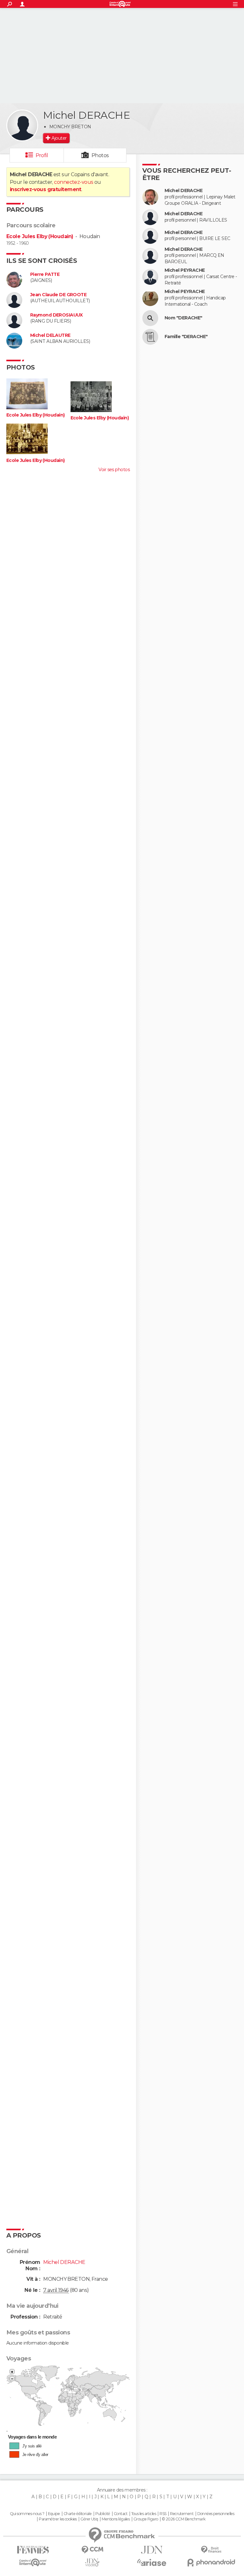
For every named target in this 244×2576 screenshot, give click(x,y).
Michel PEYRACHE (185, 270)
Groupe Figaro (146, 2519)
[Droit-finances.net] (211, 2550)
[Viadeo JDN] (92, 2563)
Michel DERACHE (183, 191)
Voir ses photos (114, 470)
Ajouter (59, 138)
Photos (100, 155)
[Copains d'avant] (33, 2563)
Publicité (103, 2514)
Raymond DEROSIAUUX (57, 315)
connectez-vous (74, 182)
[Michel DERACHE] (22, 125)
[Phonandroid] (211, 2563)
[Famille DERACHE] (150, 337)
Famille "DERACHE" (186, 337)
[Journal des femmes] (33, 2550)
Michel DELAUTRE (50, 335)
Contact (121, 2514)
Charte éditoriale (78, 2514)
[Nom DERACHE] (150, 318)
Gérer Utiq (89, 2519)
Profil (42, 155)
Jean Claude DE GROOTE (58, 295)
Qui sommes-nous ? (27, 2514)
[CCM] (92, 2550)
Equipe (54, 2514)
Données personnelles (216, 2514)
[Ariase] (152, 2562)
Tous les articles (144, 2514)
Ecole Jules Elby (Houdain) (40, 236)
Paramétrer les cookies (58, 2519)
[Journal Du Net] (152, 2550)
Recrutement (182, 2514)
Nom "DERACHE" (183, 318)
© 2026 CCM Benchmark (184, 2519)
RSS (163, 2514)
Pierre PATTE (45, 274)
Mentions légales (116, 2519)
